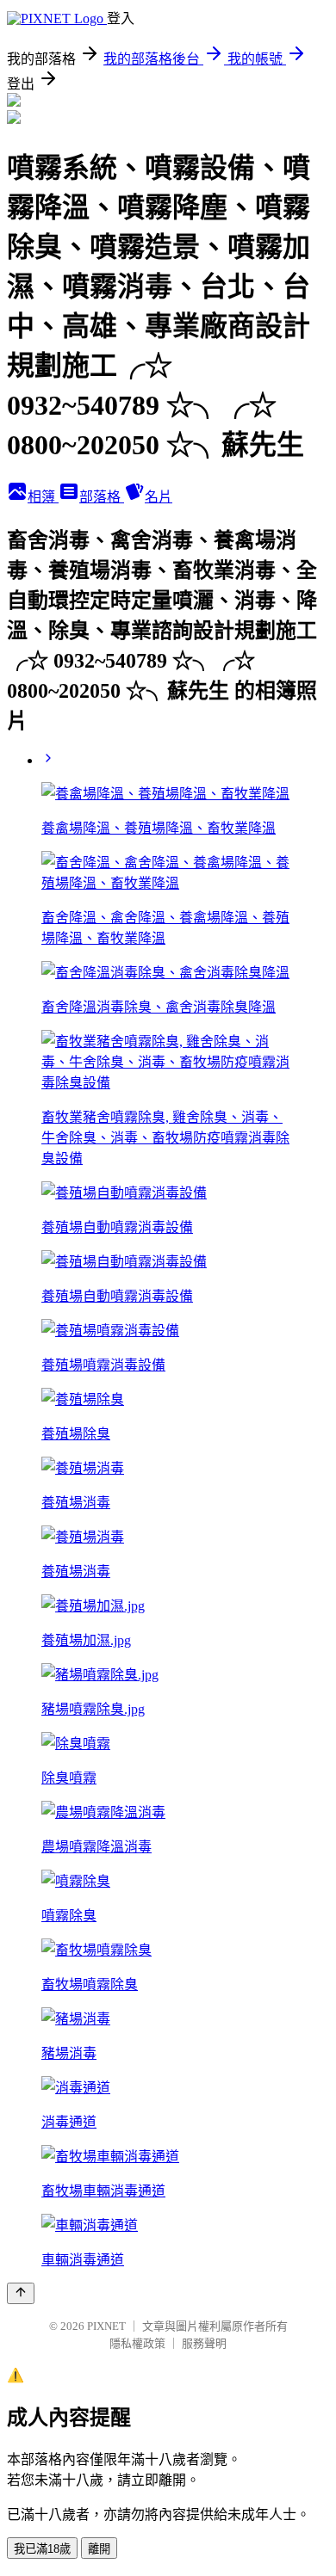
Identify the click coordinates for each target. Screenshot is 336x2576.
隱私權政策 (137, 2343)
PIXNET (106, 2326)
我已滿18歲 (42, 2549)
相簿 (43, 497)
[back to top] (21, 2293)
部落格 (102, 497)
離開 (99, 2549)
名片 (159, 497)
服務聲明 (204, 2343)
